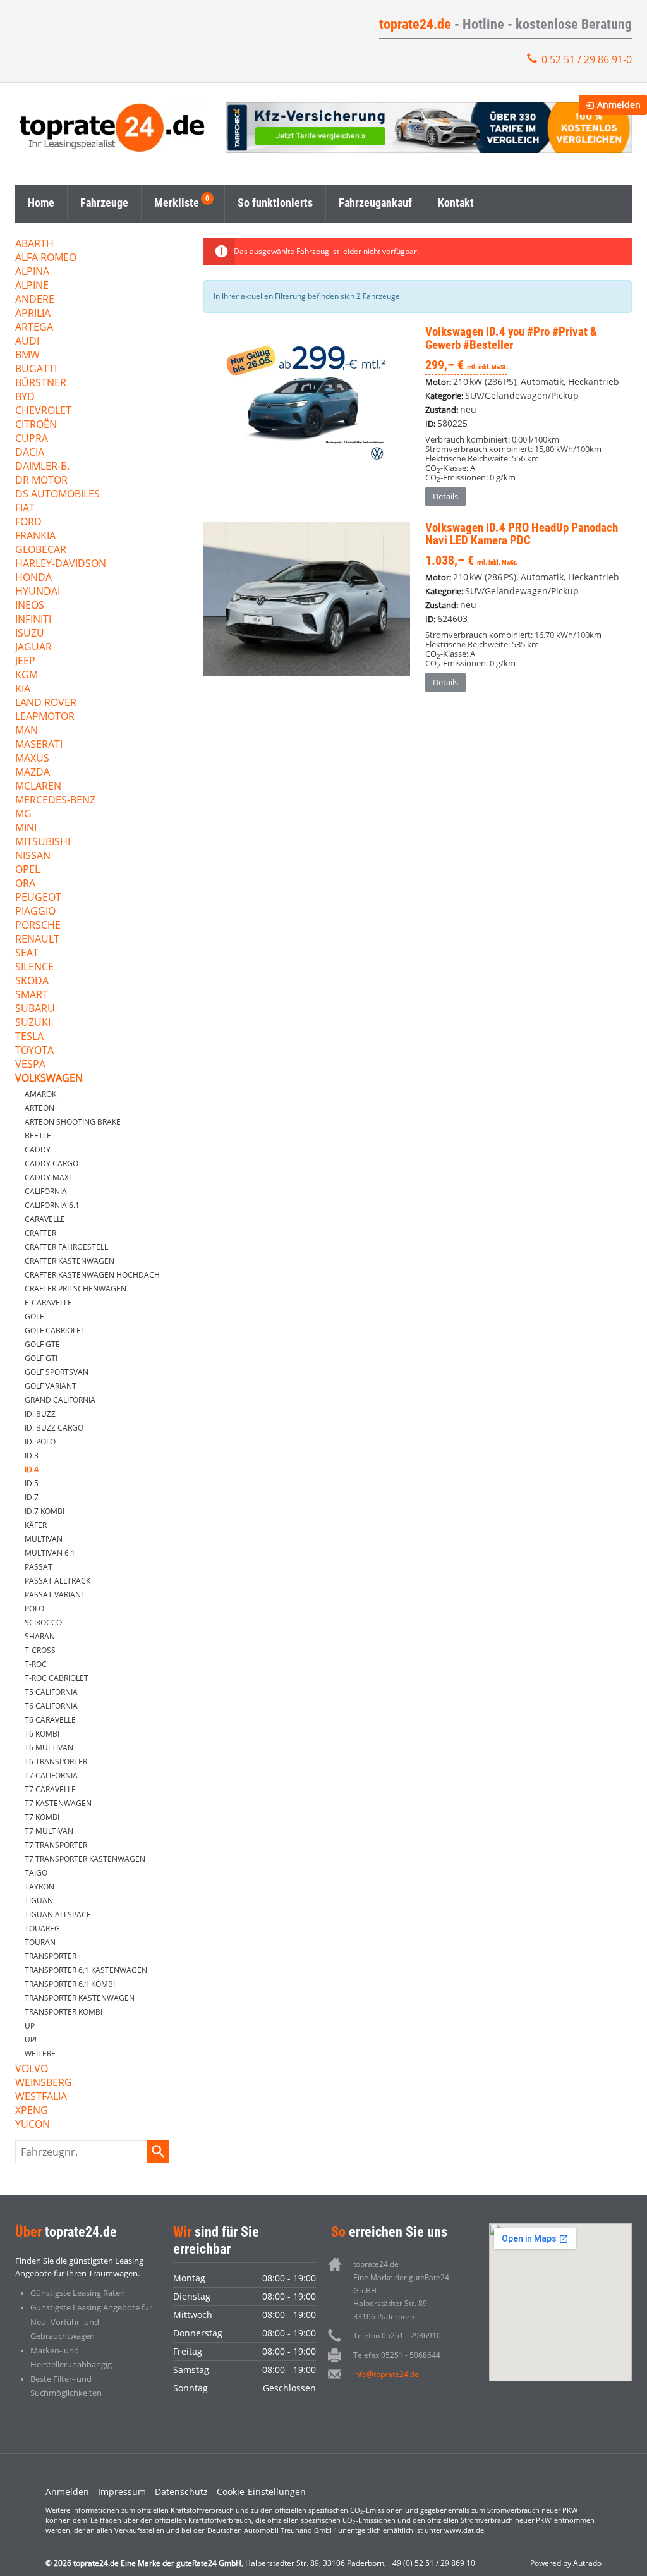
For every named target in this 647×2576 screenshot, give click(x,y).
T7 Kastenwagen (58, 1803)
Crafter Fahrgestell (66, 1247)
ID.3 (32, 1456)
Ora (25, 884)
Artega (34, 328)
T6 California (51, 1706)
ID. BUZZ (40, 1414)
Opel (27, 870)
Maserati (39, 745)
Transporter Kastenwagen (80, 1998)
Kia (23, 689)
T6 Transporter (56, 1761)
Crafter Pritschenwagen (76, 1289)
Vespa (30, 1065)
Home (41, 203)
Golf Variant (51, 1386)
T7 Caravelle (50, 1789)
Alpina (32, 272)
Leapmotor (45, 717)
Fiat (25, 509)
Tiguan (39, 1901)
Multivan (44, 1539)
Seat (27, 954)
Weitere (40, 2054)
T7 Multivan (49, 1831)
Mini (26, 828)
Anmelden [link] (619, 105)
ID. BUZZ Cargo (54, 1428)
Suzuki (33, 1023)
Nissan (33, 856)
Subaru (35, 1009)
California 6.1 (52, 1205)
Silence (34, 968)
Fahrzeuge (104, 203)
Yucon (33, 2125)
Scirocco (43, 1622)
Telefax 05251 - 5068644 (397, 2355)
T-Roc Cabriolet (57, 1678)
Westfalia (41, 2097)
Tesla (29, 1037)
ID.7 (32, 1497)
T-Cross (40, 1650)
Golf (34, 1316)
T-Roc (36, 1664)
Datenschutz (181, 2492)
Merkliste (177, 203)
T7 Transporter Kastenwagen (85, 1859)
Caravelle (45, 1219)
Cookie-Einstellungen (261, 2492)
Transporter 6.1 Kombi (70, 1984)
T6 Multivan (49, 1748)
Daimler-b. (42, 467)
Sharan (40, 1636)
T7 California (51, 1775)
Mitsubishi (43, 842)
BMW (27, 356)
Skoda (32, 981)
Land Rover (46, 703)
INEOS (30, 606)
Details (445, 496)
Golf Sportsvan (57, 1372)
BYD (25, 397)
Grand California (60, 1400)
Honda (33, 578)
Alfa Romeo (46, 258)
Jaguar (33, 648)
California (46, 1191)
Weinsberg (44, 2083)
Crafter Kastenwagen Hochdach (92, 1275)
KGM (27, 675)
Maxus (32, 759)
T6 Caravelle (50, 1720)
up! (31, 2040)
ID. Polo (40, 1442)
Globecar (41, 550)
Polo (34, 1608)
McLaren (38, 787)
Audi (27, 342)
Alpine (32, 286)
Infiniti (33, 620)
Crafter (40, 1233)
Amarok (40, 1094)
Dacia (30, 453)
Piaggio (35, 912)
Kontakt (456, 203)
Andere (35, 300)
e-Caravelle (48, 1303)
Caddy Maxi (48, 1177)
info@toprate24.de (386, 2374)
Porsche (38, 926)
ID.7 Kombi (45, 1511)
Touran (40, 1942)
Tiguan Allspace (58, 1914)
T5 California (51, 1692)
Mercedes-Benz (55, 801)
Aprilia (33, 314)
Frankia (35, 536)
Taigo (36, 1873)
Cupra (32, 439)
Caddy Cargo (51, 1163)
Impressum (122, 2492)
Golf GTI (41, 1358)
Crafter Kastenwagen (70, 1261)
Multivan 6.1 (50, 1553)
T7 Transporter (56, 1845)
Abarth (34, 244)
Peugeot (38, 898)
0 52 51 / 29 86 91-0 (587, 59)
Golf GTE (42, 1344)
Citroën (36, 425)
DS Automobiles (57, 495)
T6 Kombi (42, 1734)
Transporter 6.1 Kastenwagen (86, 1970)
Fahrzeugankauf (375, 203)
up (30, 2026)
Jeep (25, 662)
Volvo (32, 2069)
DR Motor (41, 481)
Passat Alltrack (57, 1581)
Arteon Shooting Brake (73, 1122)
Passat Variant (55, 1595)
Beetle (38, 1136)
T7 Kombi (42, 1817)
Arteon (39, 1108)
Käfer (36, 1525)
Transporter (51, 1956)
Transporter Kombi (63, 2012)
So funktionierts (275, 203)
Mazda (33, 773)
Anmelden (67, 2492)
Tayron (39, 1887)
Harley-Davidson (61, 564)
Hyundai (38, 592)
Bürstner (41, 383)
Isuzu (30, 634)
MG (23, 815)
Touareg (42, 1928)
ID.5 (32, 1483)
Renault (37, 940)
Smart (32, 995)
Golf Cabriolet (55, 1330)
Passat (39, 1567)
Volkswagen (49, 1079)
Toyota (34, 1051)
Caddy (38, 1150)
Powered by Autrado (566, 2563)
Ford (28, 522)
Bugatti (36, 369)
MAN (27, 731)
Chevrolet (43, 411)
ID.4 (32, 1469)
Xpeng (32, 2111)
